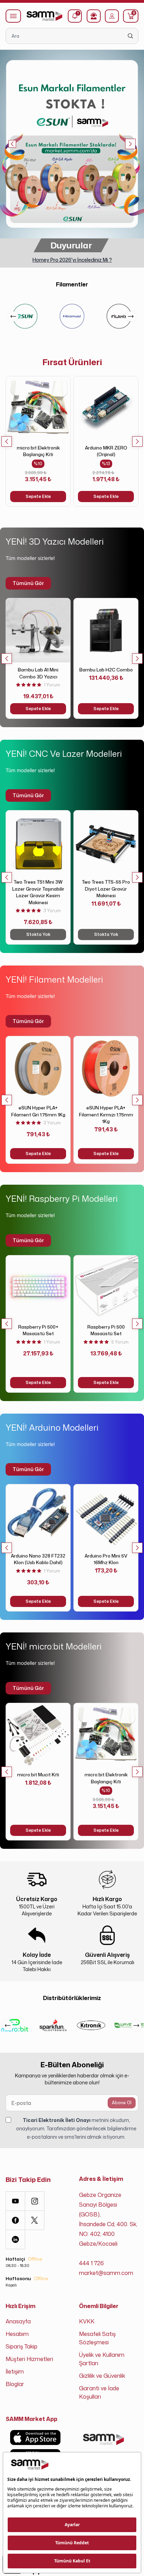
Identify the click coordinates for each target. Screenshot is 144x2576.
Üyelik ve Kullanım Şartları (102, 2359)
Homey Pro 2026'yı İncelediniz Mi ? (72, 260)
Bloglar (15, 2384)
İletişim (15, 2371)
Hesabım (17, 2334)
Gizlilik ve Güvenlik (102, 2376)
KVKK (87, 2321)
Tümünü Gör (28, 583)
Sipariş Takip (21, 2346)
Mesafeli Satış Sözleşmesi (97, 2338)
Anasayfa (18, 2321)
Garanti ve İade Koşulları (99, 2392)
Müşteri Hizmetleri (29, 2359)
